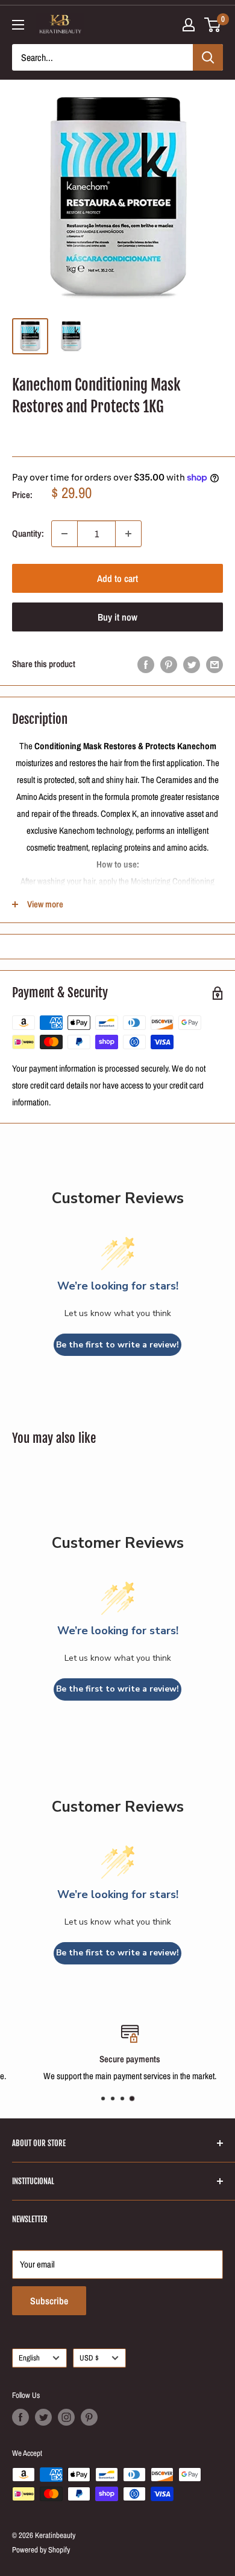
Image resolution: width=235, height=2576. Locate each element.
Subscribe (49, 2301)
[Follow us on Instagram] (66, 2417)
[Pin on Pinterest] (169, 664)
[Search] (208, 57)
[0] (213, 25)
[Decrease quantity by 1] (64, 534)
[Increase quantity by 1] (128, 534)
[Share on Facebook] (146, 664)
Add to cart (117, 578)
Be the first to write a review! (117, 1345)
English (29, 2358)
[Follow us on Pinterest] (89, 2417)
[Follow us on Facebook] (20, 2417)
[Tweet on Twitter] (192, 664)
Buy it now (117, 617)
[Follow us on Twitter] (43, 2417)
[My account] (189, 25)
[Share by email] (215, 664)
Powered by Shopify (41, 2550)
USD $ (89, 2358)
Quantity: (28, 533)
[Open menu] (18, 25)
